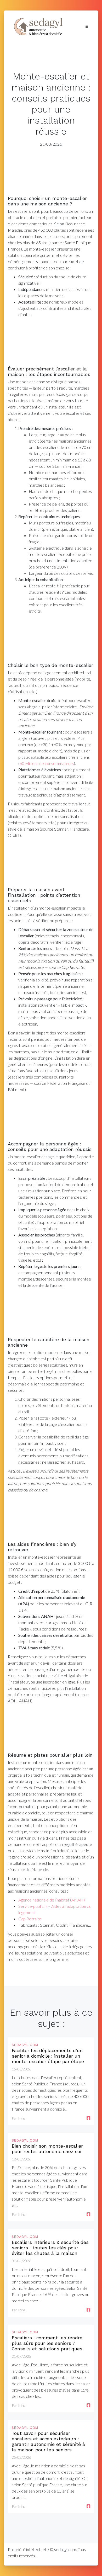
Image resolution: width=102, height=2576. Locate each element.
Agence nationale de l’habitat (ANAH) (52, 1900)
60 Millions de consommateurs (47, 763)
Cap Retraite (30, 1919)
